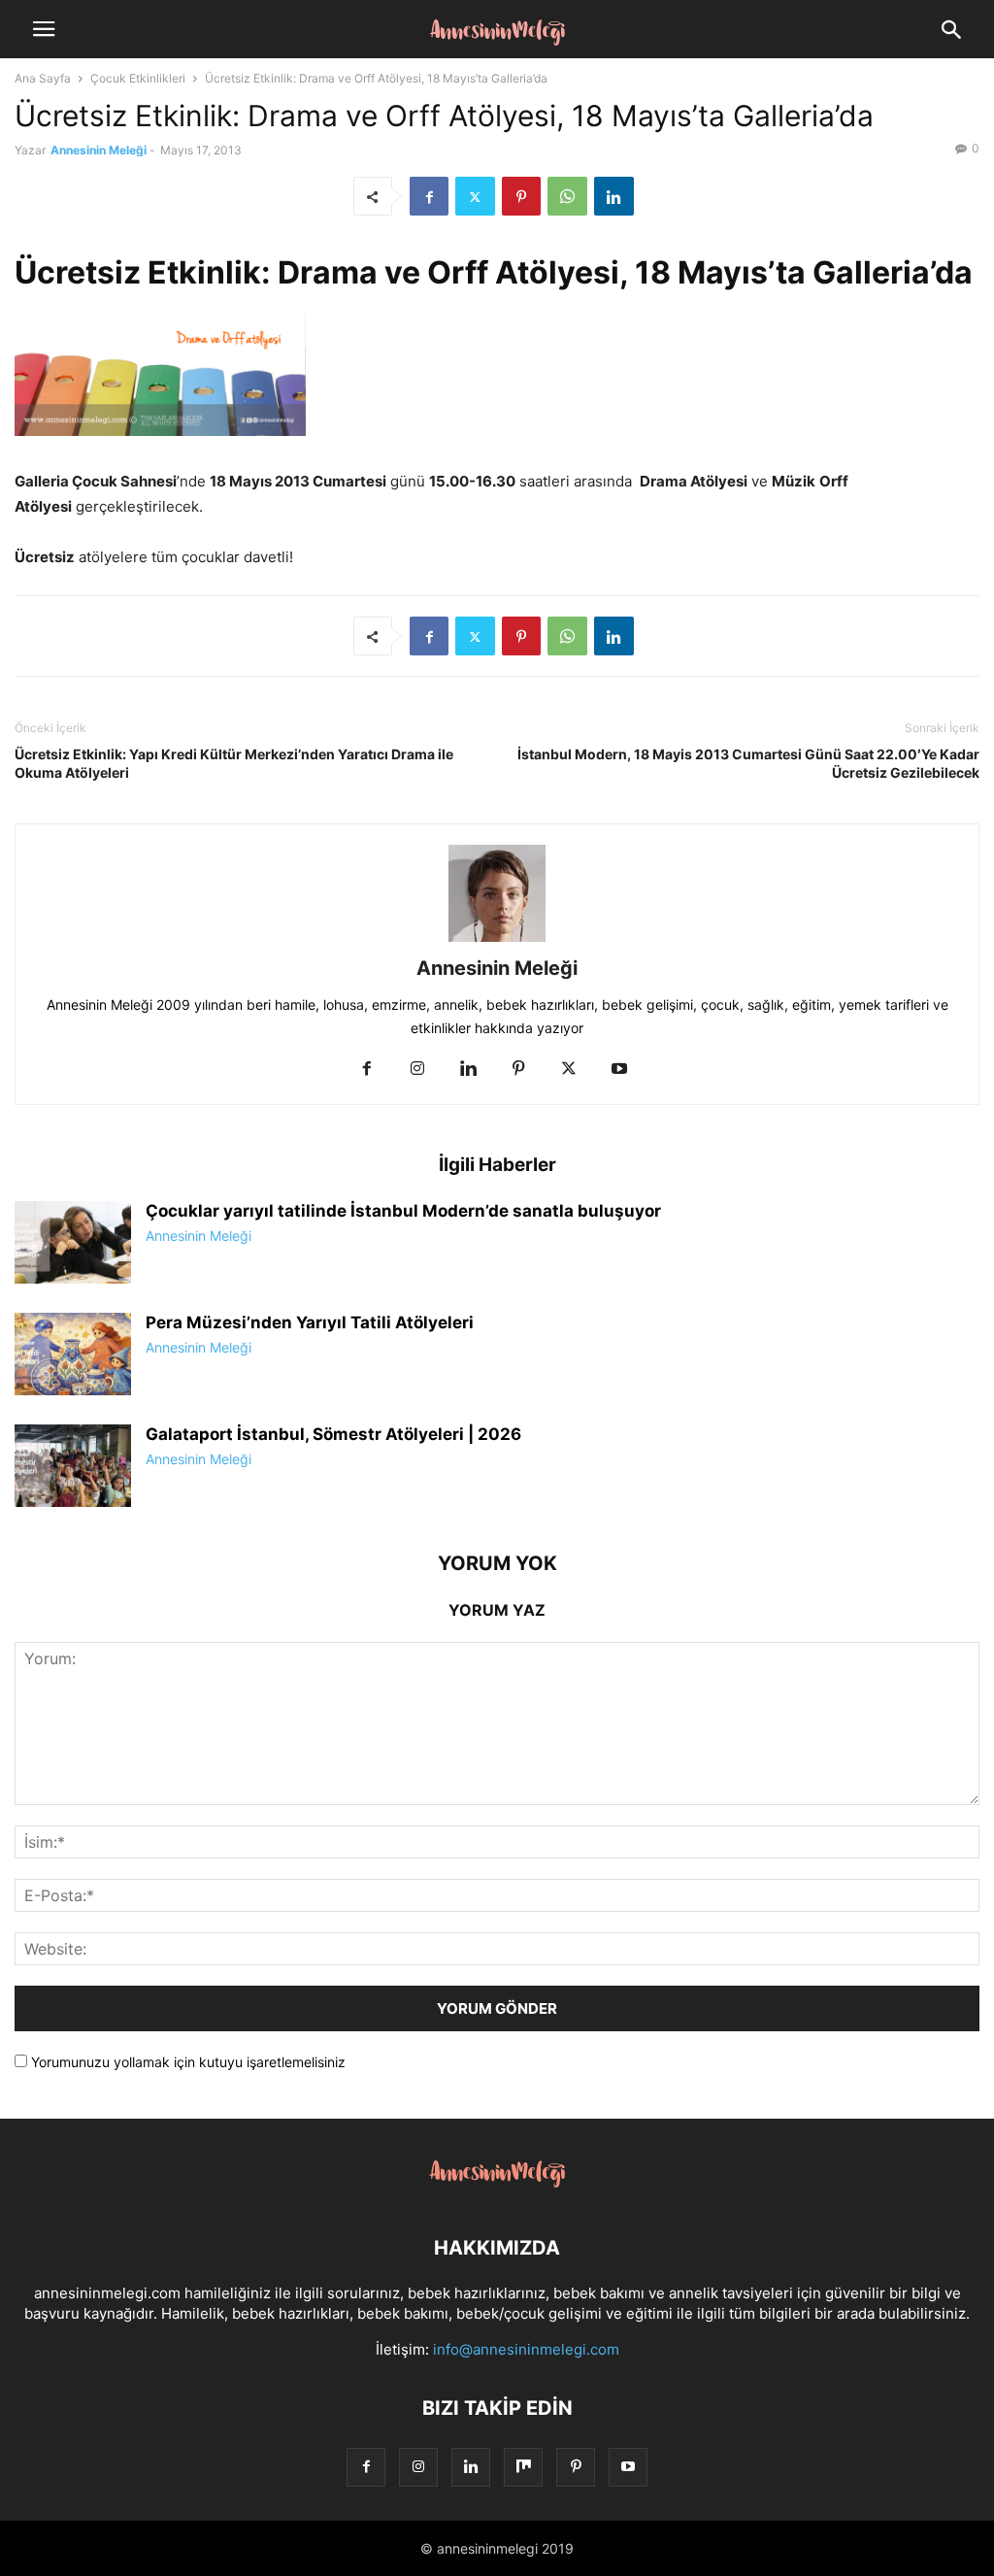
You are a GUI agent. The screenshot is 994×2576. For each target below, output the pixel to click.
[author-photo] (497, 941)
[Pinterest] (521, 196)
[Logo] (497, 2189)
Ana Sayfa (43, 78)
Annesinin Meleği (99, 150)
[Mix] (523, 2467)
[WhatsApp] (567, 196)
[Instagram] (417, 1070)
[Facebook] (429, 196)
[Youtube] (619, 1070)
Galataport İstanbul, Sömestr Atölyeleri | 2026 (333, 1434)
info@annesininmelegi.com (526, 2349)
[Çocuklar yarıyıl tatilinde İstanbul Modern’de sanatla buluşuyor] (73, 1245)
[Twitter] (475, 196)
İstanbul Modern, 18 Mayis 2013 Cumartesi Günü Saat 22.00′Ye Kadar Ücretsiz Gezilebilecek (748, 763)
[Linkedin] (614, 196)
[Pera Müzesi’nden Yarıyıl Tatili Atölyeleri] (73, 1356)
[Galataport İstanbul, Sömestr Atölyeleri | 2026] (73, 1468)
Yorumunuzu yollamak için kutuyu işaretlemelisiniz (186, 2062)
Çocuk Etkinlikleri (138, 78)
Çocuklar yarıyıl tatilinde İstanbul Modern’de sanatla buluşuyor (403, 1211)
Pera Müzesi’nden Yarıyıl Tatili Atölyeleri (310, 1322)
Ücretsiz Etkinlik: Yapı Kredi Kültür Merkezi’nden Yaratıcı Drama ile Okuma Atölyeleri (234, 763)
